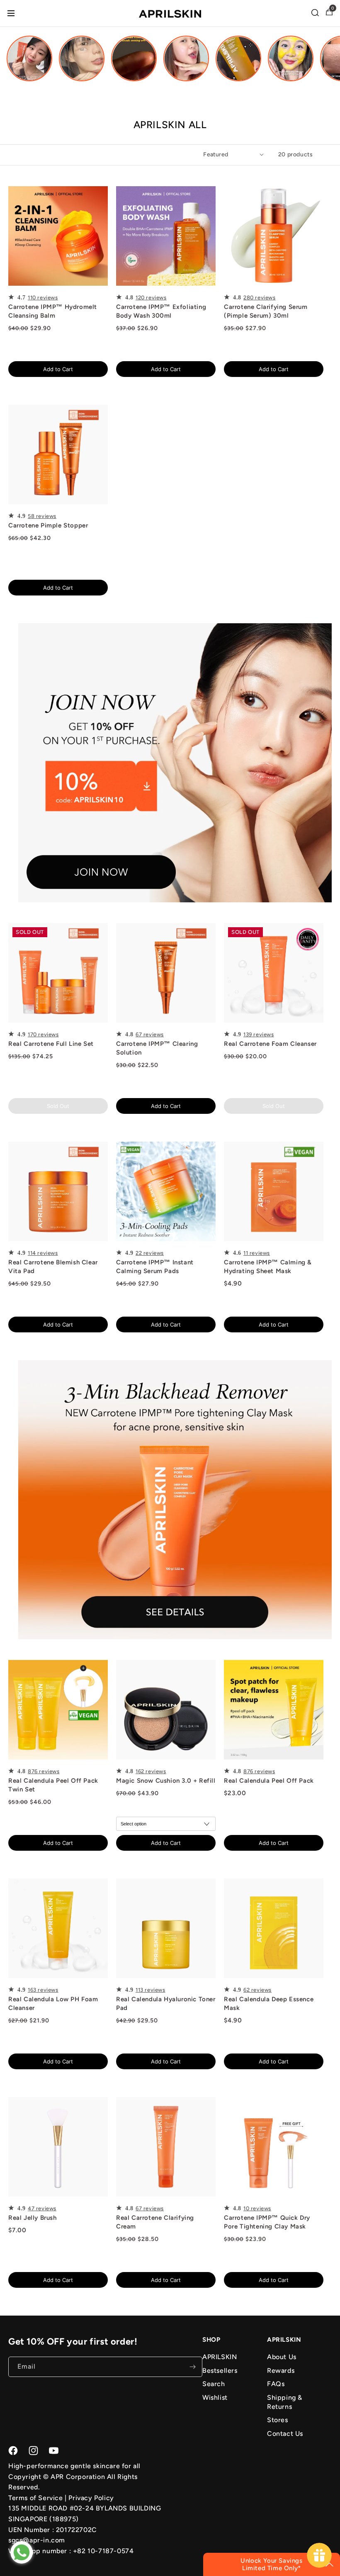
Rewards (281, 2371)
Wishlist (215, 2397)
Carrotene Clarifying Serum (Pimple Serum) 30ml (266, 311)
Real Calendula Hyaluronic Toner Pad (166, 2004)
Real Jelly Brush (33, 2218)
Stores (278, 2420)
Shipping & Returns (285, 2402)
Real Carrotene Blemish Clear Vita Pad (53, 1267)
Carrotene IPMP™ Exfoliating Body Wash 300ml (161, 311)
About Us (282, 2357)
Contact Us (285, 2434)
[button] (315, 12)
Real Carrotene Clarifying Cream (155, 2222)
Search (214, 2384)
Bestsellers (220, 2371)
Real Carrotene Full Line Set (51, 1044)
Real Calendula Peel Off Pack (269, 1781)
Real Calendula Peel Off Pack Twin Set (53, 1785)
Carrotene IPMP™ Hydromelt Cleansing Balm (53, 311)
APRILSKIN (220, 2357)
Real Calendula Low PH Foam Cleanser (53, 2004)
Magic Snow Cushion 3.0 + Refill (166, 1781)
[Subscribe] (192, 2367)
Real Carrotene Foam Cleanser (270, 1044)
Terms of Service (36, 2498)
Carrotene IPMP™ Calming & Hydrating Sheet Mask (268, 1267)
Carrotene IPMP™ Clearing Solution (157, 1048)
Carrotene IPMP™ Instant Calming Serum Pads (155, 1267)
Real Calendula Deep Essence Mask (269, 2004)
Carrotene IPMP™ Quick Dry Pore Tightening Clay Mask (267, 2222)
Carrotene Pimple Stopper (48, 525)
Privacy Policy (91, 2498)
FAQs (276, 2384)
